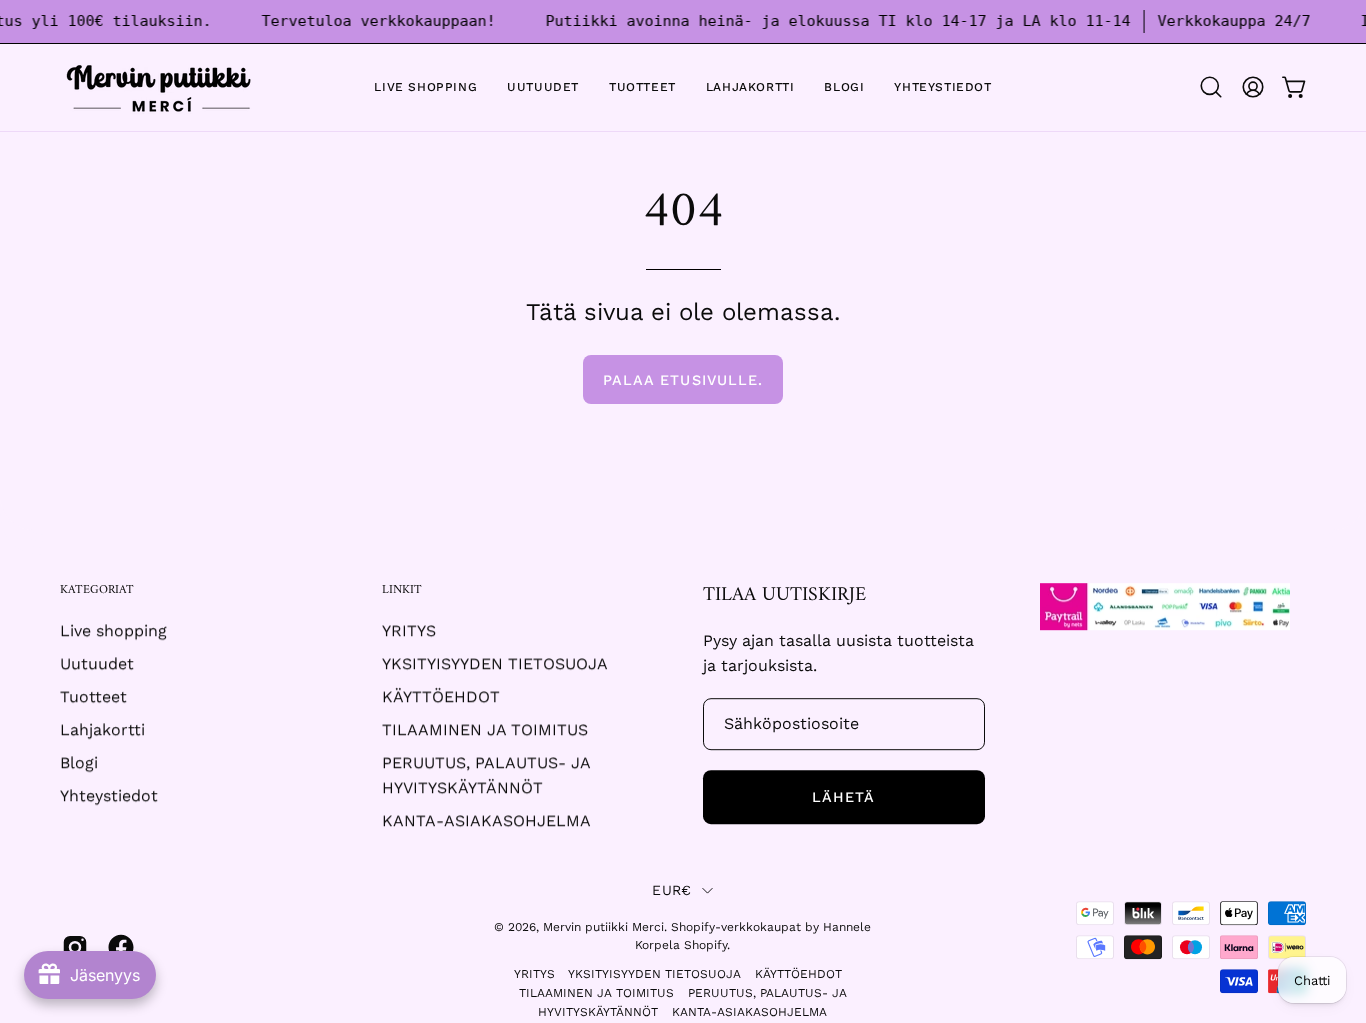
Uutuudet (97, 664)
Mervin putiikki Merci (603, 927)
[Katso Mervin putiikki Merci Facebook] (121, 948)
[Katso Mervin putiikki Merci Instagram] (75, 948)
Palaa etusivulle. (683, 380)
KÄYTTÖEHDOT (441, 697)
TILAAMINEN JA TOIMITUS (485, 730)
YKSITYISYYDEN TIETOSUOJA (495, 664)
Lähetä (843, 797)
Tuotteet (93, 697)
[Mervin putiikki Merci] (160, 87)
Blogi (79, 763)
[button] (1211, 87)
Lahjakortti (102, 730)
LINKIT (402, 590)
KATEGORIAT (97, 590)
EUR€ (671, 891)
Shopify (705, 946)
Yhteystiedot (109, 796)
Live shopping (113, 631)
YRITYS (409, 631)
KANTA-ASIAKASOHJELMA (486, 821)
